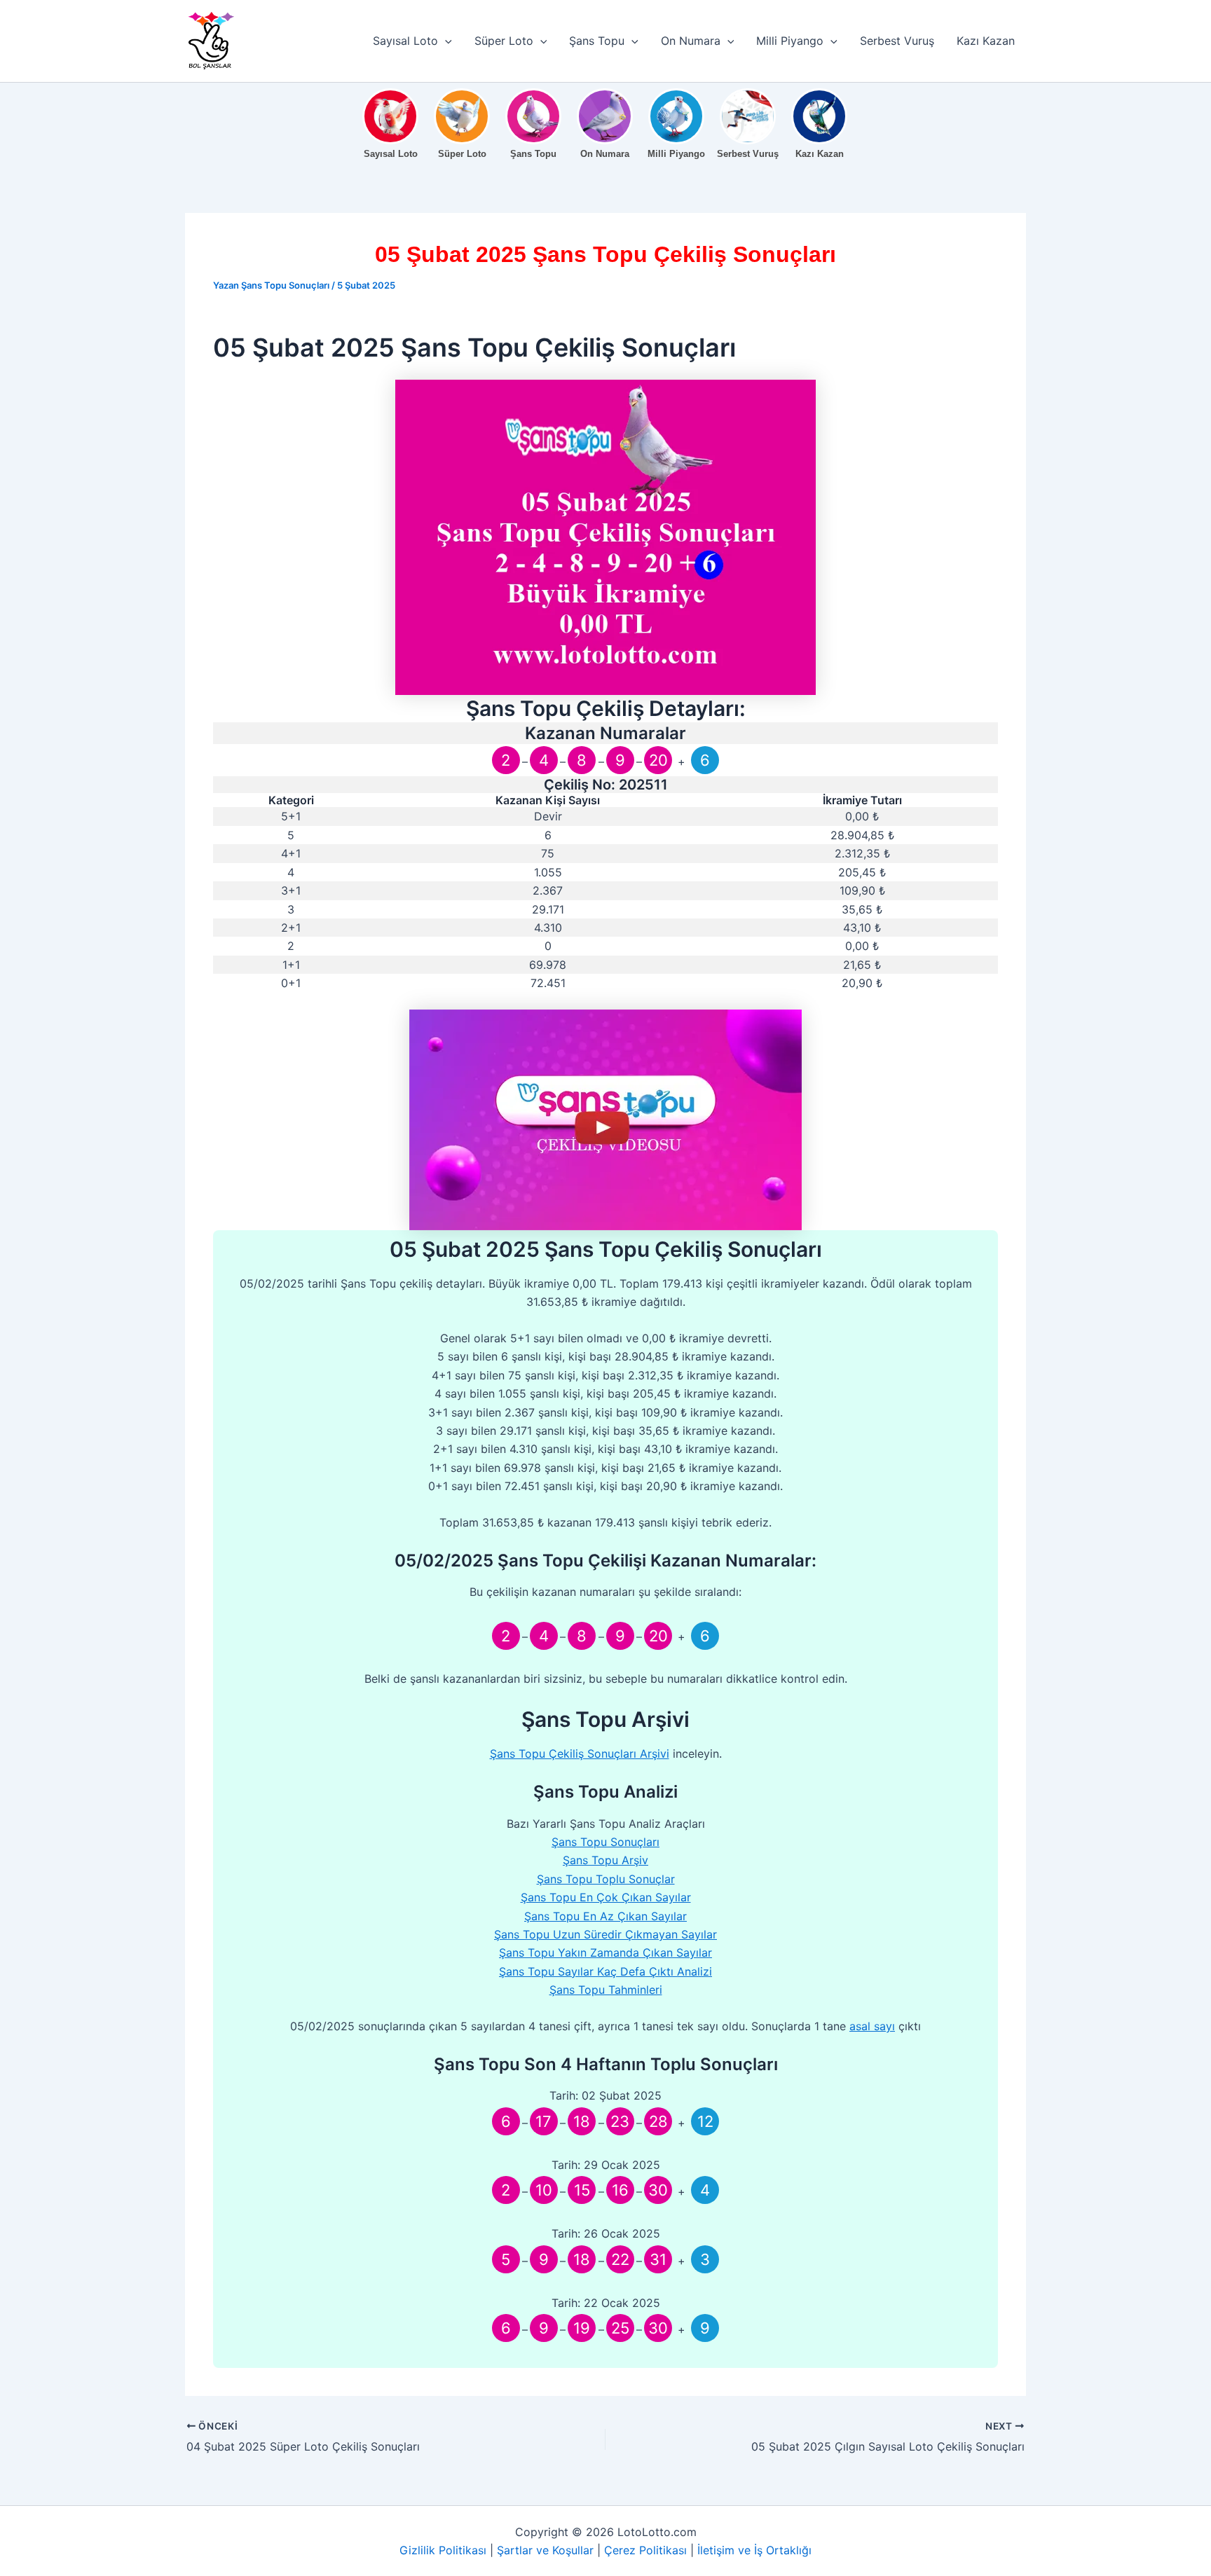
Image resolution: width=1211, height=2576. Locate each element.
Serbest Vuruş (897, 41)
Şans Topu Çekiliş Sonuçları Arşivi (580, 1754)
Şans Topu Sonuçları (605, 1842)
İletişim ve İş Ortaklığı (754, 2550)
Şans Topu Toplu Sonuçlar (606, 1879)
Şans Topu (597, 41)
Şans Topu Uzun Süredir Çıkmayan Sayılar (605, 1934)
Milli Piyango (790, 41)
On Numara (691, 41)
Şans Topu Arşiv (605, 1860)
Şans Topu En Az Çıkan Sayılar (605, 1916)
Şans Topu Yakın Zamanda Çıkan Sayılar (605, 1952)
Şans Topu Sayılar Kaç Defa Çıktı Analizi (605, 1971)
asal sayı (872, 2026)
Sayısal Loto (405, 41)
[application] (445, 41)
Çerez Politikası (645, 2550)
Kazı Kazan (986, 41)
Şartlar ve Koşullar (545, 2550)
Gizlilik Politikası (443, 2550)
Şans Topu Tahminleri (606, 1990)
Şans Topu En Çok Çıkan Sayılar (606, 1897)
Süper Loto (504, 41)
